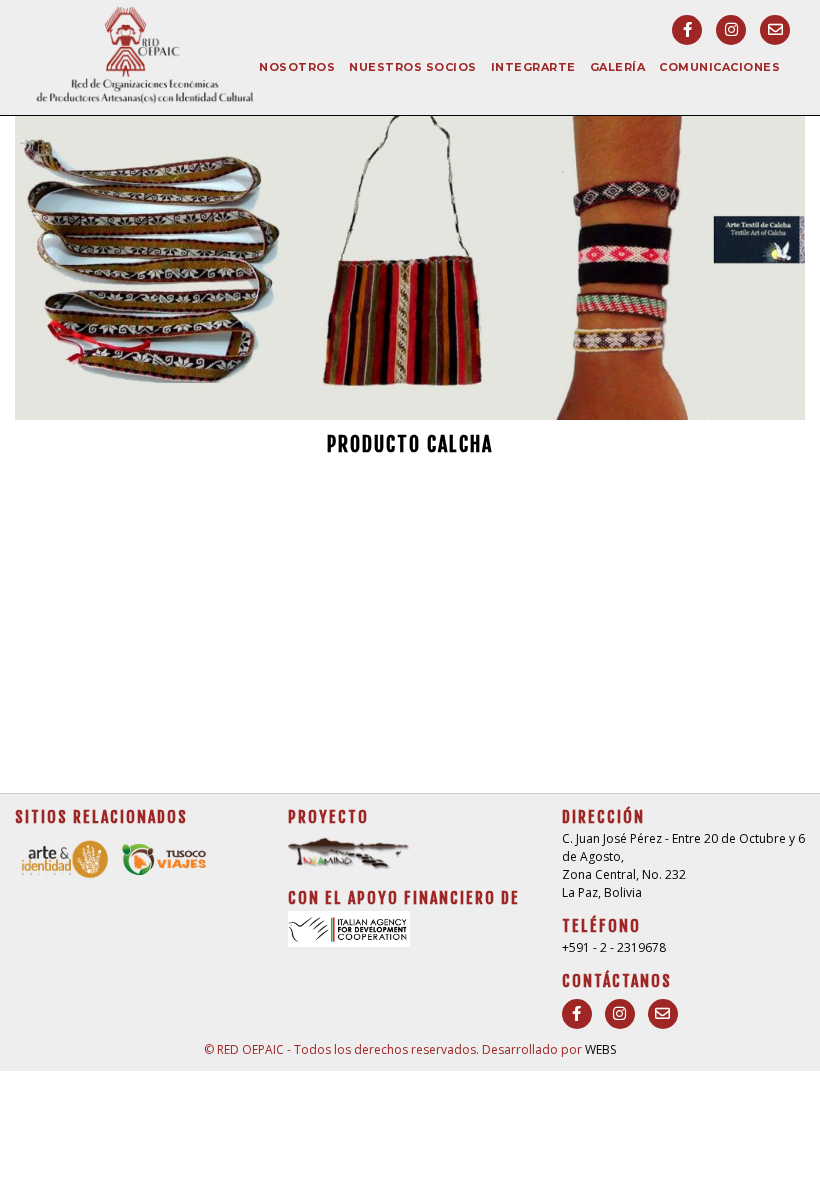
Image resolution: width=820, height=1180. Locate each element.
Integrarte (533, 67)
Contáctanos (617, 981)
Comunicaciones (719, 67)
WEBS (600, 1049)
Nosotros (297, 67)
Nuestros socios (413, 67)
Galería (618, 67)
